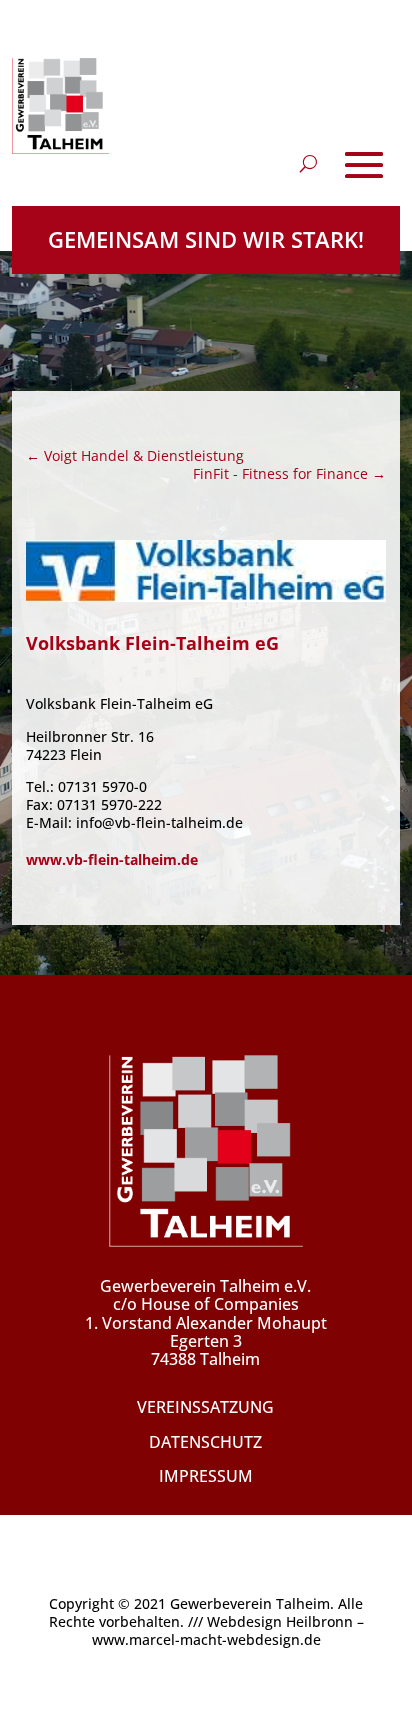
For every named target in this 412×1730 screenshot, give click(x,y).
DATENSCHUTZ (205, 1442)
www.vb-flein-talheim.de (112, 859)
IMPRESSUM (206, 1476)
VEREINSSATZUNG (205, 1407)
